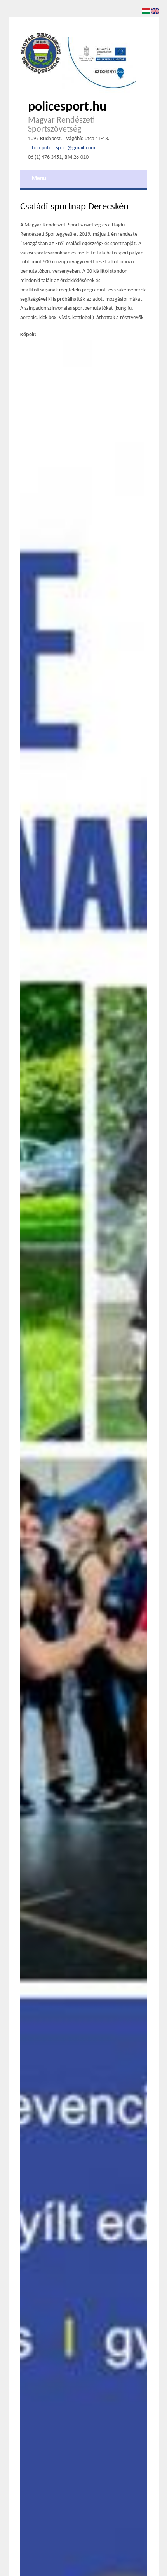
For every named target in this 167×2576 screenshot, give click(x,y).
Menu (39, 179)
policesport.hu (67, 107)
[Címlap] (41, 53)
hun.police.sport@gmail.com (63, 148)
